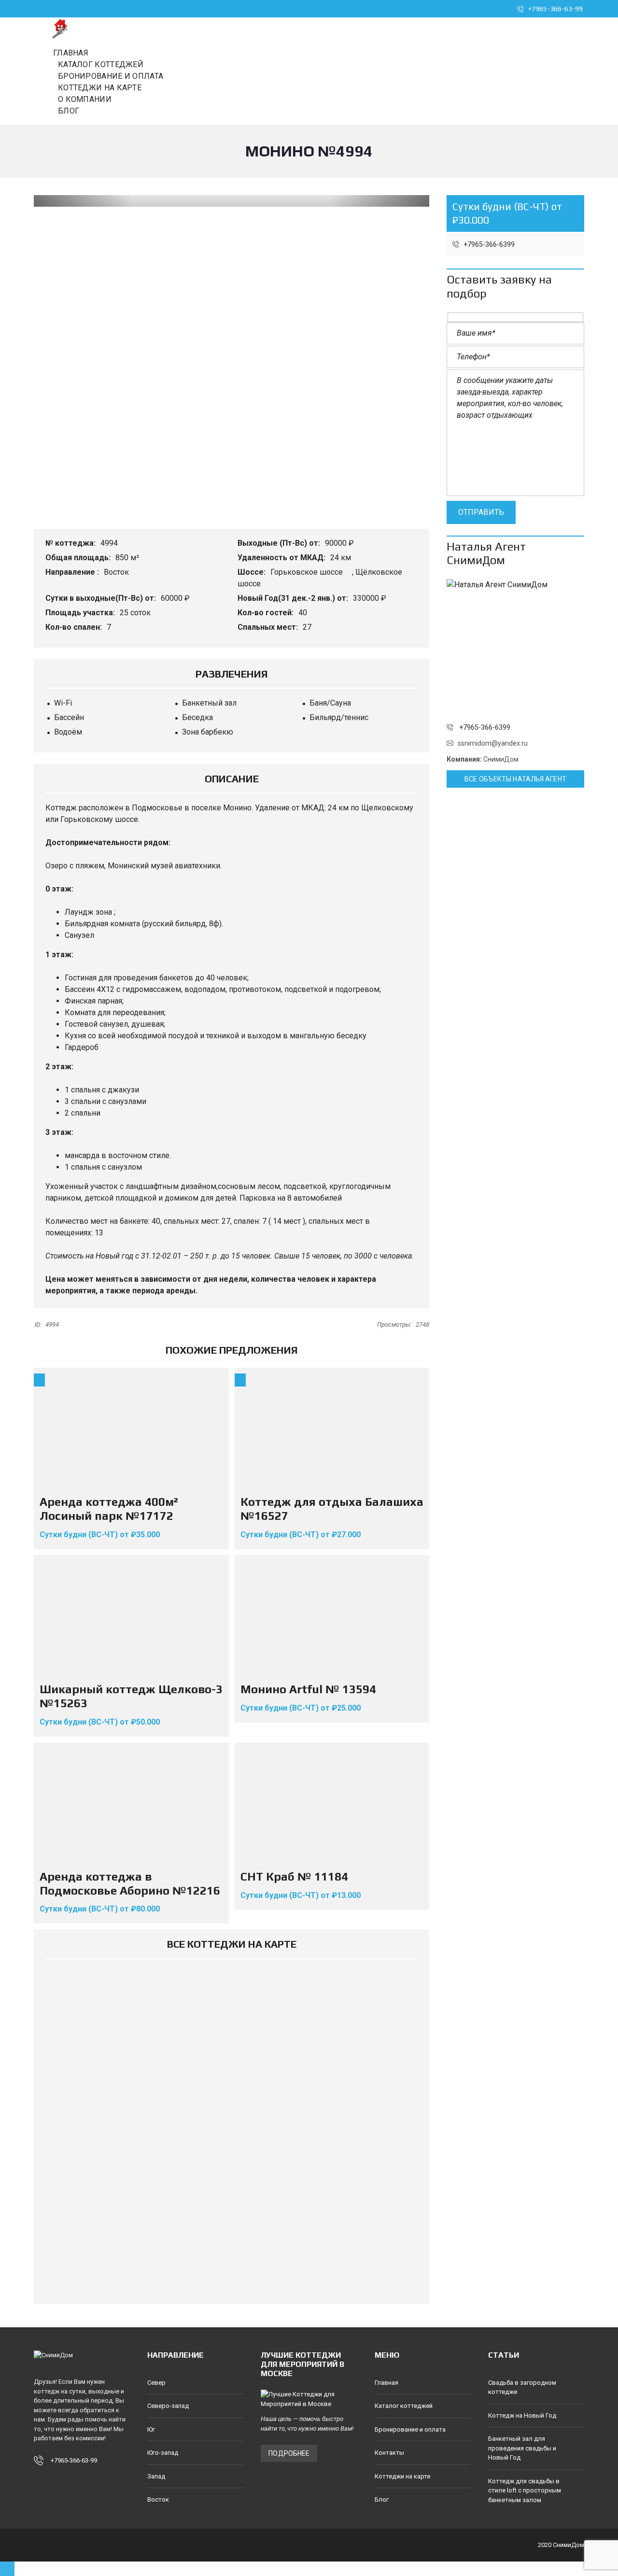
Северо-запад (168, 2406)
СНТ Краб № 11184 (294, 1876)
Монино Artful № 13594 (308, 1689)
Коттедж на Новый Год (522, 2415)
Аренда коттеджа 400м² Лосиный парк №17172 (109, 1509)
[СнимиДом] (60, 28)
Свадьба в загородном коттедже (522, 2387)
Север (156, 2383)
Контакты (389, 2453)
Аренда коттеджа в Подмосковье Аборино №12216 (130, 1883)
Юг (151, 2429)
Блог (382, 2499)
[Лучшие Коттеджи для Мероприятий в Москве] (309, 2399)
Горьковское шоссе (308, 572)
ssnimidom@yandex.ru (493, 743)
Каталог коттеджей (404, 2406)
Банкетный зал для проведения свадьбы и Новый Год (522, 2448)
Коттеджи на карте (402, 2476)
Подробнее (289, 2453)
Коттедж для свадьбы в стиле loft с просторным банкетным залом (525, 2491)
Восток (117, 572)
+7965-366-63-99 (555, 9)
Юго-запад (163, 2453)
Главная (386, 2383)
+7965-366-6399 (488, 244)
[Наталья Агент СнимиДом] (515, 648)
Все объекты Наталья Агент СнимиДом (515, 781)
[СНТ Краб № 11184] (332, 1803)
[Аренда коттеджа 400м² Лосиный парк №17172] (131, 1429)
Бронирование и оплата (410, 2429)
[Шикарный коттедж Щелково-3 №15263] (131, 1616)
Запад (156, 2476)
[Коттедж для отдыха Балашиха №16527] (332, 1429)
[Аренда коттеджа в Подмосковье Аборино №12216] (131, 1803)
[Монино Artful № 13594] (332, 1616)
